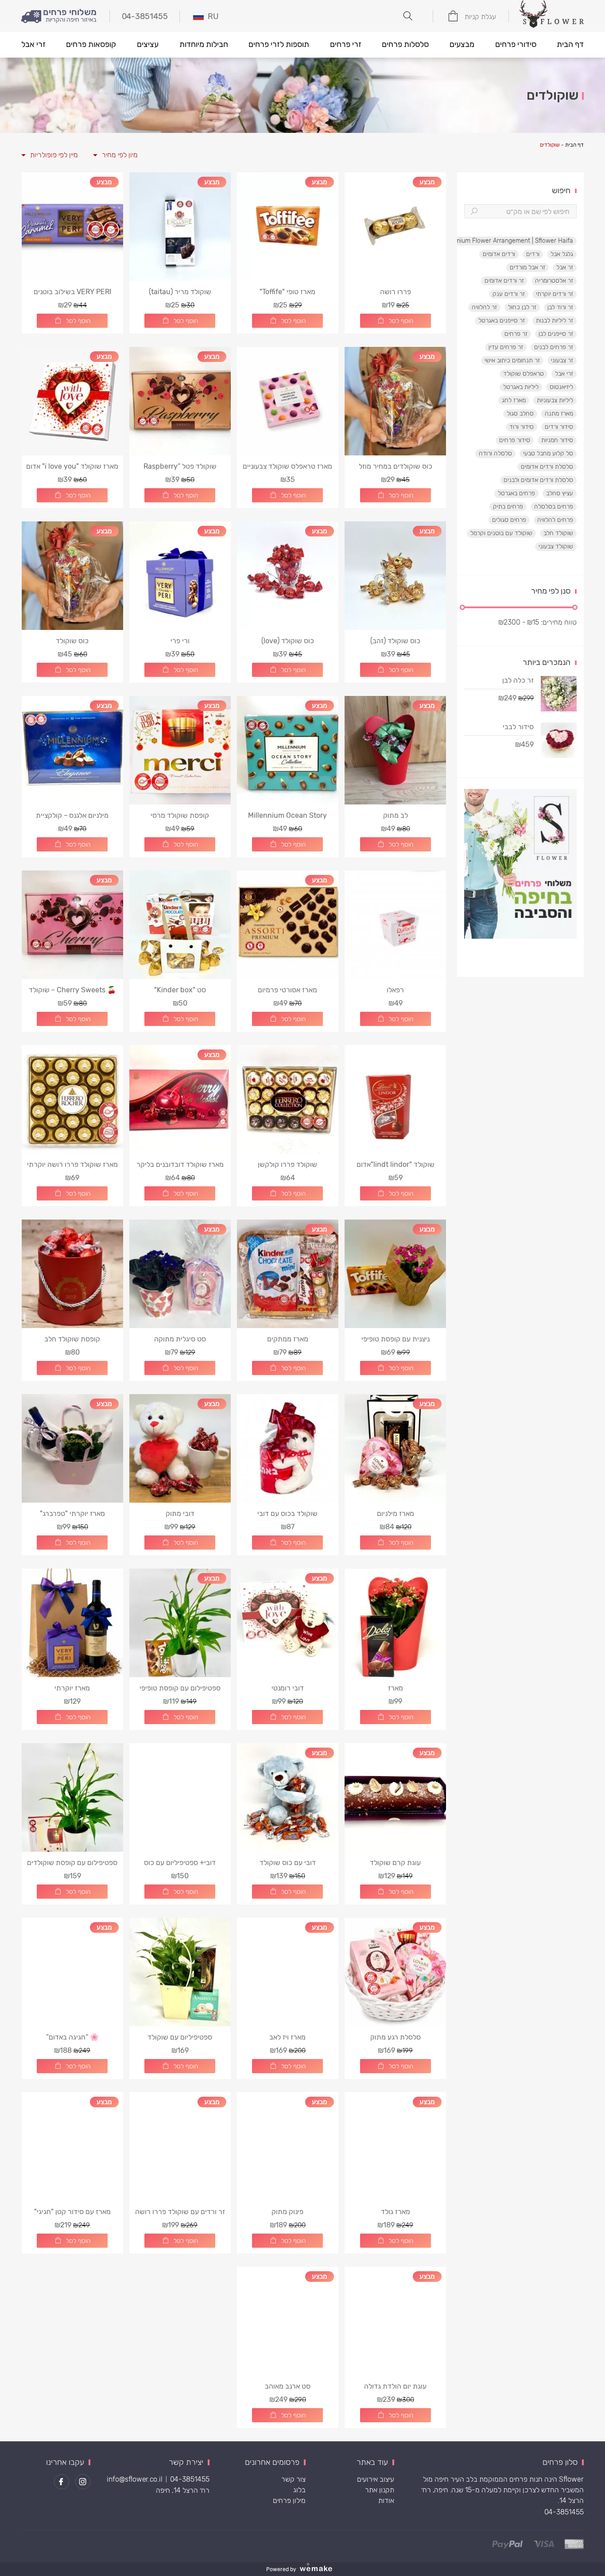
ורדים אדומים (499, 254)
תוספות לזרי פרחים (279, 44)
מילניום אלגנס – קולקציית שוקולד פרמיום (72, 815)
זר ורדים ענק (509, 294)
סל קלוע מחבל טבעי (548, 453)
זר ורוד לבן (560, 307)
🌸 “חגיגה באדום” (72, 2037)
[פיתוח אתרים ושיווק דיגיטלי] (319, 2569)
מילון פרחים (289, 2500)
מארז (396, 1688)
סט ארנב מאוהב (288, 2386)
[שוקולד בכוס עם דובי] (288, 1448)
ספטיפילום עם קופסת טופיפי (180, 1688)
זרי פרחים (346, 44)
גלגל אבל (562, 254)
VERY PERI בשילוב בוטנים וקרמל (72, 292)
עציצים (148, 44)
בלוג (299, 2490)
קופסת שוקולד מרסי (180, 815)
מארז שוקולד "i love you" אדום (72, 466)
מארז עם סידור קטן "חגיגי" (72, 2212)
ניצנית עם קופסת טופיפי (396, 1339)
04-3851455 (564, 2512)
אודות (386, 2500)
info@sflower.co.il (135, 2479)
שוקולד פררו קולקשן (287, 1164)
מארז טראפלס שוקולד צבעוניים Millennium (287, 466)
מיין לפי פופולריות (54, 155)
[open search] (408, 16)
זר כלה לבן (518, 680)
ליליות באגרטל (521, 387)
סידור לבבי (518, 727)
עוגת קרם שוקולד (395, 1863)
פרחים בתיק (508, 507)
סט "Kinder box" (180, 990)
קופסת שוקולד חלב (72, 1339)
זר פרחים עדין (506, 347)
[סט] (180, 925)
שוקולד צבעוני (556, 546)
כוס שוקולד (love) (288, 641)
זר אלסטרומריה (554, 281)
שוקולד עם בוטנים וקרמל (501, 533)
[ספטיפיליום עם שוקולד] (180, 1972)
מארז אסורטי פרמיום (287, 990)
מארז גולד (396, 2212)
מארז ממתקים (288, 1339)
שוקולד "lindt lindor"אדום (396, 1164)
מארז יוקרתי (72, 1688)
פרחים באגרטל (516, 493)
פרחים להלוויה (555, 520)
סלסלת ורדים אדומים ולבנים (538, 480)
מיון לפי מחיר (120, 155)
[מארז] (395, 1623)
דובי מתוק (180, 1513)
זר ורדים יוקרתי (555, 294)
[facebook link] (62, 2482)
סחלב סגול (520, 414)
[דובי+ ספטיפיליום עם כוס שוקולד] (180, 1797)
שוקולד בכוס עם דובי (287, 1513)
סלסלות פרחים (405, 44)
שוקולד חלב (558, 533)
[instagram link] (83, 2482)
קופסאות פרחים (91, 44)
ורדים (533, 254)
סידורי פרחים (516, 44)
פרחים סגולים (509, 520)
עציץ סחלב (560, 493)
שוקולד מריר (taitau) (180, 292)
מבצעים (462, 44)
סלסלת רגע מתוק (396, 2037)
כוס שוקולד (72, 641)
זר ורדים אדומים (504, 281)
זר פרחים (516, 334)
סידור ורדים (559, 427)
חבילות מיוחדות (204, 44)
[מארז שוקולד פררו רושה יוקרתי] (72, 1099)
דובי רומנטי (288, 1688)
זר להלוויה (484, 307)
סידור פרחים (515, 440)
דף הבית (570, 44)
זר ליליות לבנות (555, 321)
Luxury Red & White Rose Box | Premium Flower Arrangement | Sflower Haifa (465, 241)
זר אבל (565, 267)
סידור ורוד (522, 427)
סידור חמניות (557, 440)
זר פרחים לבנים (554, 347)
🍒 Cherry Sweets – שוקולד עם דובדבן (72, 990)
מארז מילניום (396, 1513)
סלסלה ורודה (495, 453)
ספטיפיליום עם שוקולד (180, 2037)
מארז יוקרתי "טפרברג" (72, 1513)
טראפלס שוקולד (524, 374)
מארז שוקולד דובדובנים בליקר (180, 1164)
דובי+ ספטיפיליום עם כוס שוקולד (180, 1863)
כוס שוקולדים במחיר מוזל (396, 466)
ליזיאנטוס (561, 387)
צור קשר (293, 2479)
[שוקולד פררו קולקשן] (288, 1099)
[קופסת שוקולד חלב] (72, 1274)
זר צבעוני (562, 360)
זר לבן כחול (522, 307)
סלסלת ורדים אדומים (547, 467)
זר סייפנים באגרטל (502, 321)
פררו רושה (396, 292)
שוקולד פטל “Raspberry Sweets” (180, 466)
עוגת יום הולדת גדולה (395, 2386)
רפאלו (395, 990)
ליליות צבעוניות (555, 400)
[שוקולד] (395, 1099)
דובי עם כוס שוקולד (288, 1863)
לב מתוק (396, 815)
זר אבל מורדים (527, 267)
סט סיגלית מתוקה (180, 1339)
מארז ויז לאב (287, 2037)
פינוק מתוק (287, 2212)
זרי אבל (33, 44)
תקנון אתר (380, 2490)
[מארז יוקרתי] (72, 1623)
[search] (474, 211)
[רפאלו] (395, 925)
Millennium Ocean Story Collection (287, 815)
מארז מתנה (559, 414)
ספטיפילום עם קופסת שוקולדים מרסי (72, 1863)
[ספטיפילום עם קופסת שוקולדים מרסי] (72, 1797)
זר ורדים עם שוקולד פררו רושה (180, 2212)
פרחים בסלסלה (554, 507)
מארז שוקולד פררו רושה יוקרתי (72, 1164)
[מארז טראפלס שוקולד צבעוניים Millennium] (288, 401)
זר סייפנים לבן (556, 334)
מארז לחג (514, 400)
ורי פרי (180, 641)
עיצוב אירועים (376, 2479)
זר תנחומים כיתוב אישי (512, 360)
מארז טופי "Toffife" (287, 292)
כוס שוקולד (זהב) (395, 641)
